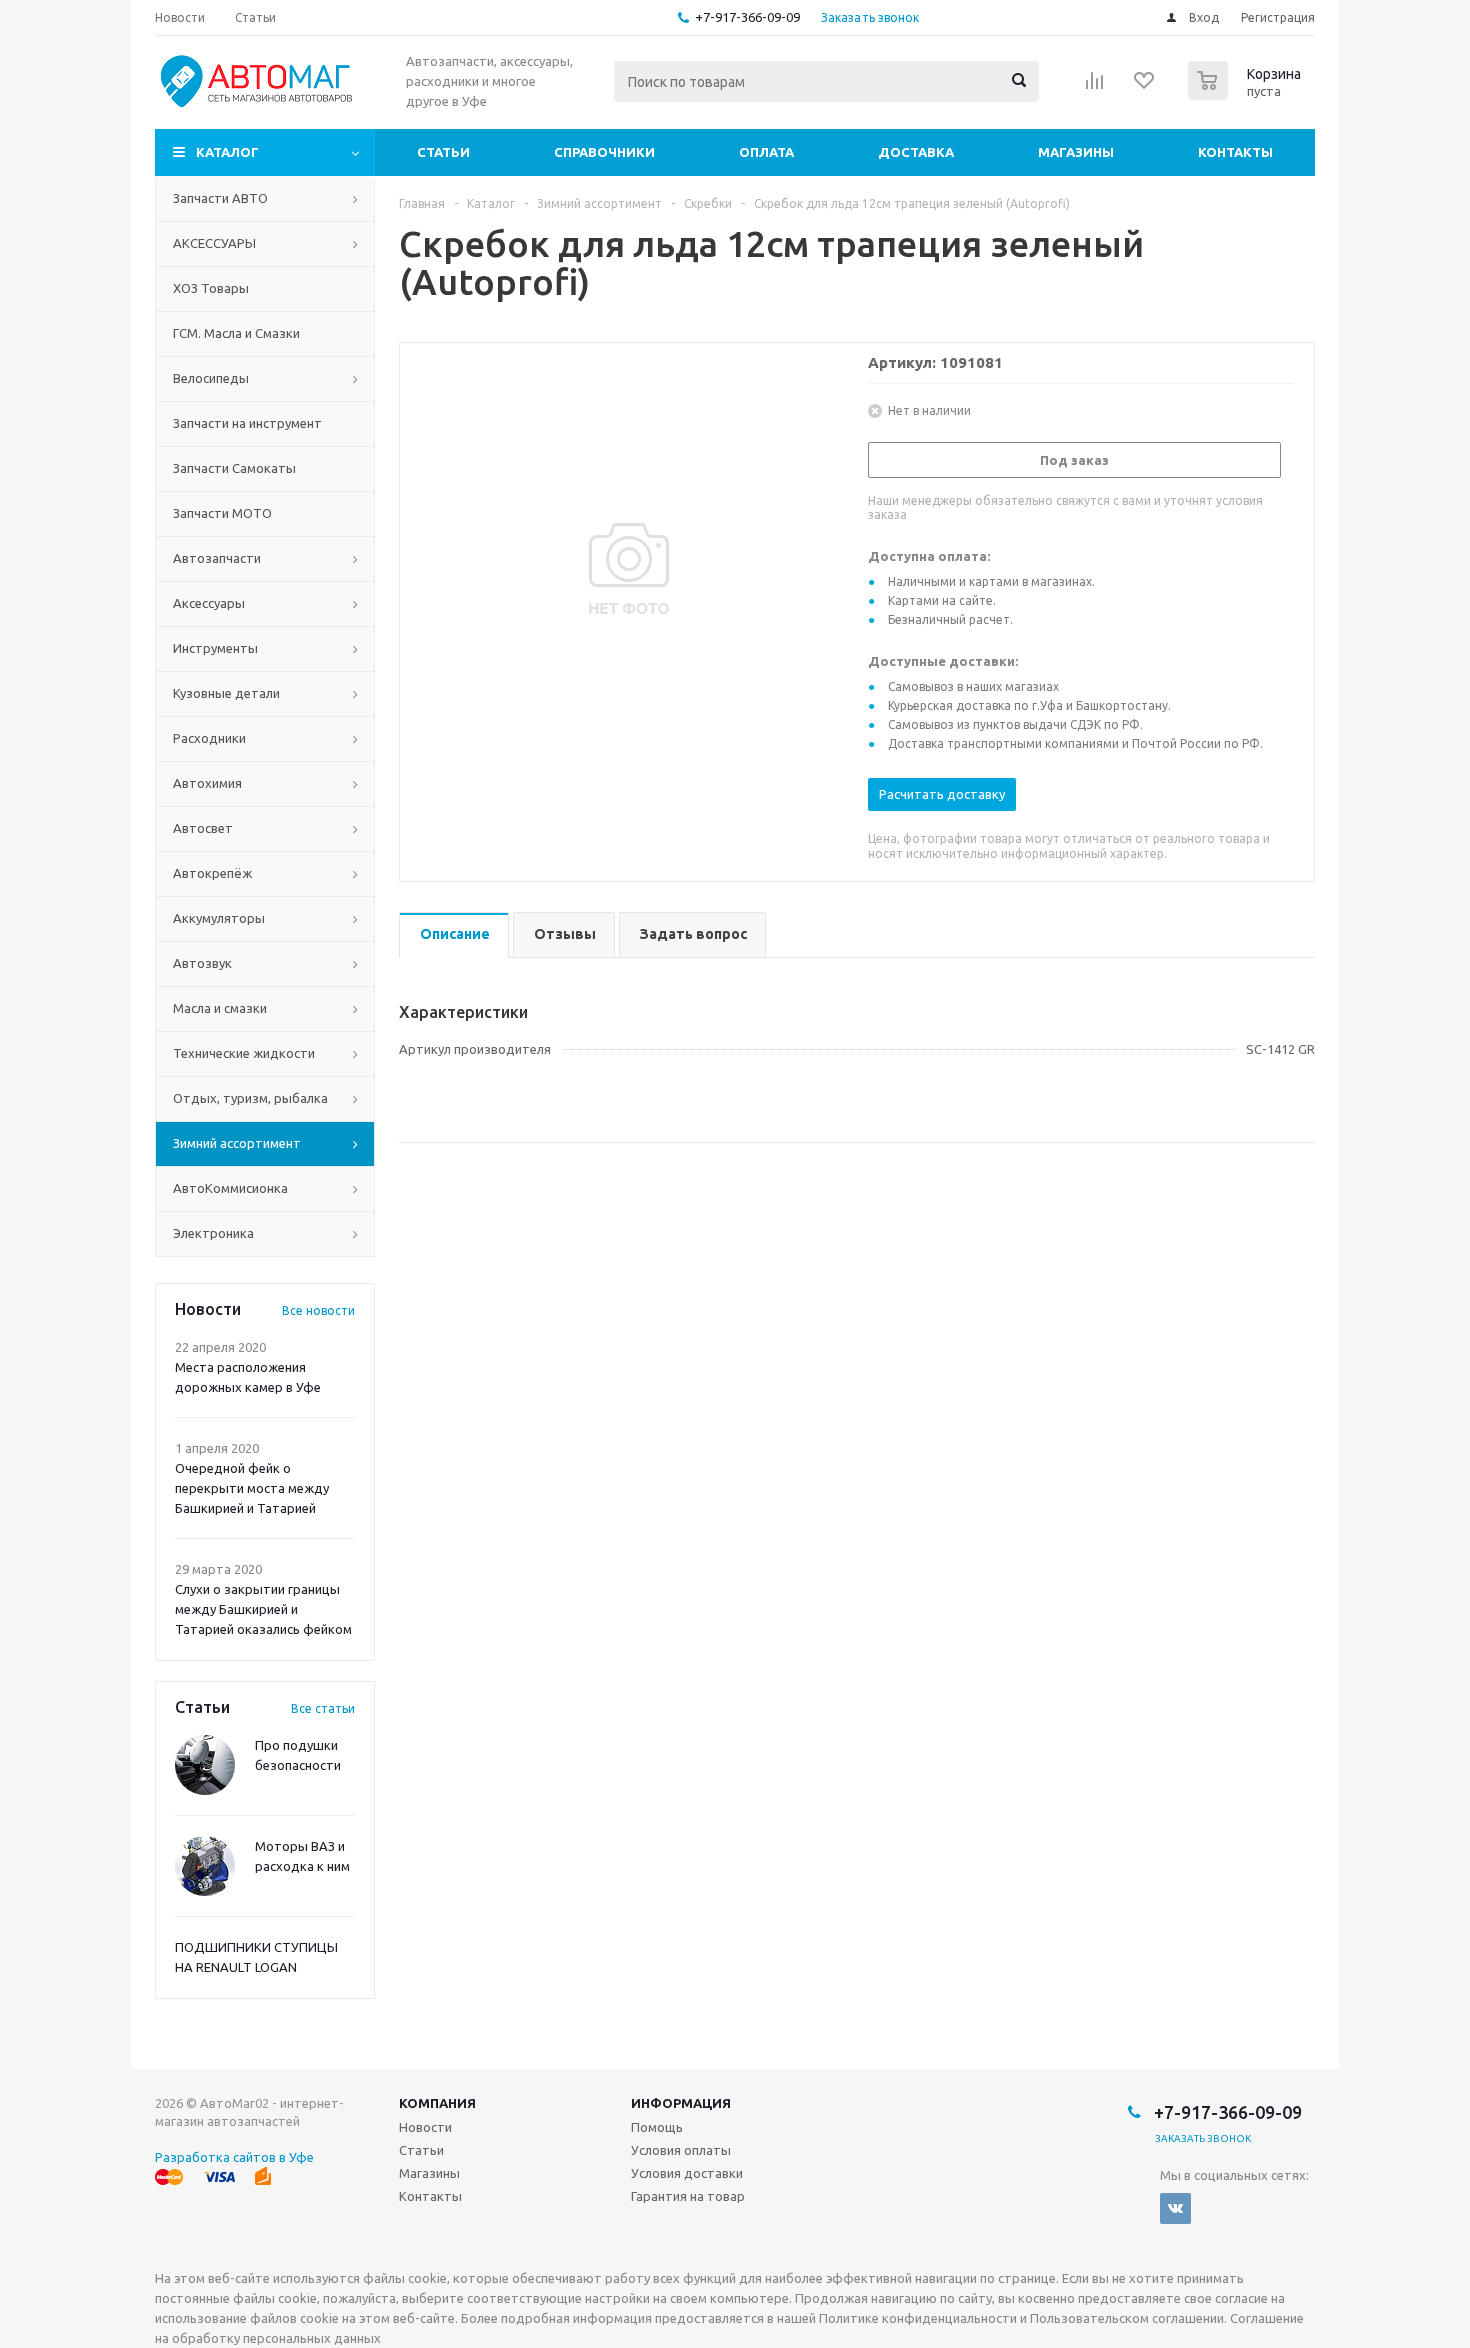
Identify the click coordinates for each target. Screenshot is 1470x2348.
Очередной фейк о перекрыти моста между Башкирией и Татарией (252, 1488)
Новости (425, 2127)
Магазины (1076, 152)
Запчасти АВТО (220, 198)
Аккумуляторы (219, 918)
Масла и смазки (220, 1008)
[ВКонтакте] (1175, 2208)
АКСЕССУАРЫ (214, 243)
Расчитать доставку (942, 794)
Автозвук (202, 963)
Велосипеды (211, 378)
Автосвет (203, 828)
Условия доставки (687, 2173)
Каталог (227, 152)
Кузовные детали (226, 693)
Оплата (766, 152)
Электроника (213, 1233)
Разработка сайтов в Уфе (234, 2157)
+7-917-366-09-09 (747, 17)
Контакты (1235, 152)
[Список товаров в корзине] (1247, 94)
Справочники (604, 152)
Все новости (318, 1310)
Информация (681, 2103)
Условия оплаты (681, 2150)
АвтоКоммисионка (230, 1188)
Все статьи (323, 1708)
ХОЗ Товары (211, 288)
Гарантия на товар (688, 2196)
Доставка (916, 152)
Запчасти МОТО (222, 513)
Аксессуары (209, 603)
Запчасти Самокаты (234, 468)
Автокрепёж (212, 873)
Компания (437, 2103)
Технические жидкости (244, 1053)
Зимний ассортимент (237, 1143)
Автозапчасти (217, 558)
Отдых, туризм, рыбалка (250, 1098)
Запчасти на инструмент (247, 423)
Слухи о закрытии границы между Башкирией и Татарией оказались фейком (263, 1609)
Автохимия (207, 783)
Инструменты (215, 648)
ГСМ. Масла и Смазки (236, 333)
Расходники (209, 738)
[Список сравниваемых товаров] (1095, 87)
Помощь (657, 2127)
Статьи (443, 152)
